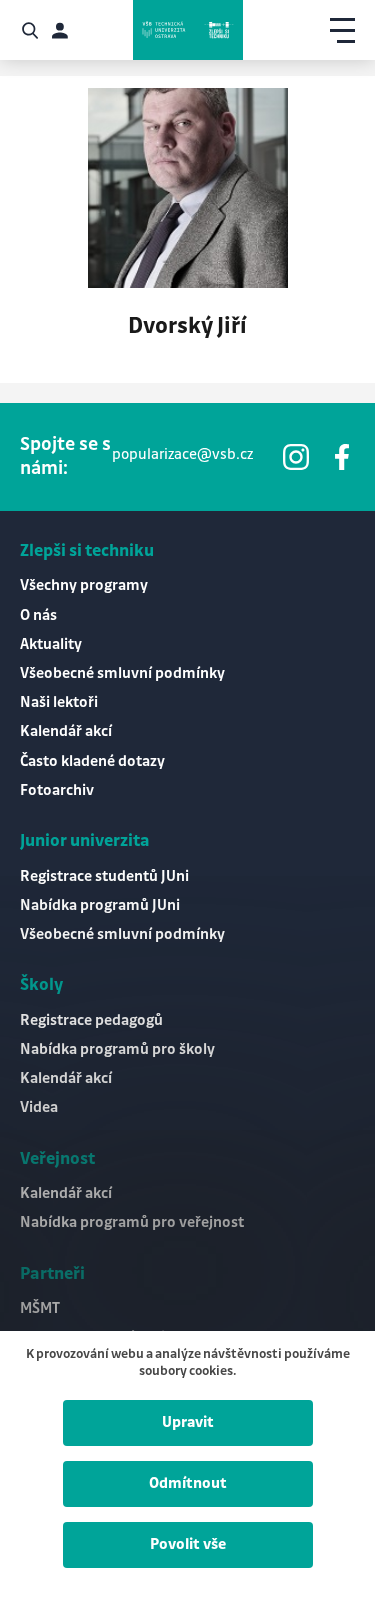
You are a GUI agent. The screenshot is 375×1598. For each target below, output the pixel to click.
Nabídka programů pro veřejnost (132, 1223)
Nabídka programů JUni (100, 906)
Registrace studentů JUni (104, 877)
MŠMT (40, 1309)
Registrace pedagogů (91, 1021)
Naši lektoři (59, 703)
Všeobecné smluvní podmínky (122, 674)
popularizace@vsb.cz (182, 455)
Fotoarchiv (57, 791)
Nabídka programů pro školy (117, 1050)
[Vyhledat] (30, 30)
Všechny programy (84, 586)
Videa (39, 1108)
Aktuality (51, 645)
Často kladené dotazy (92, 762)
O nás (38, 616)
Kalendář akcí (66, 732)
